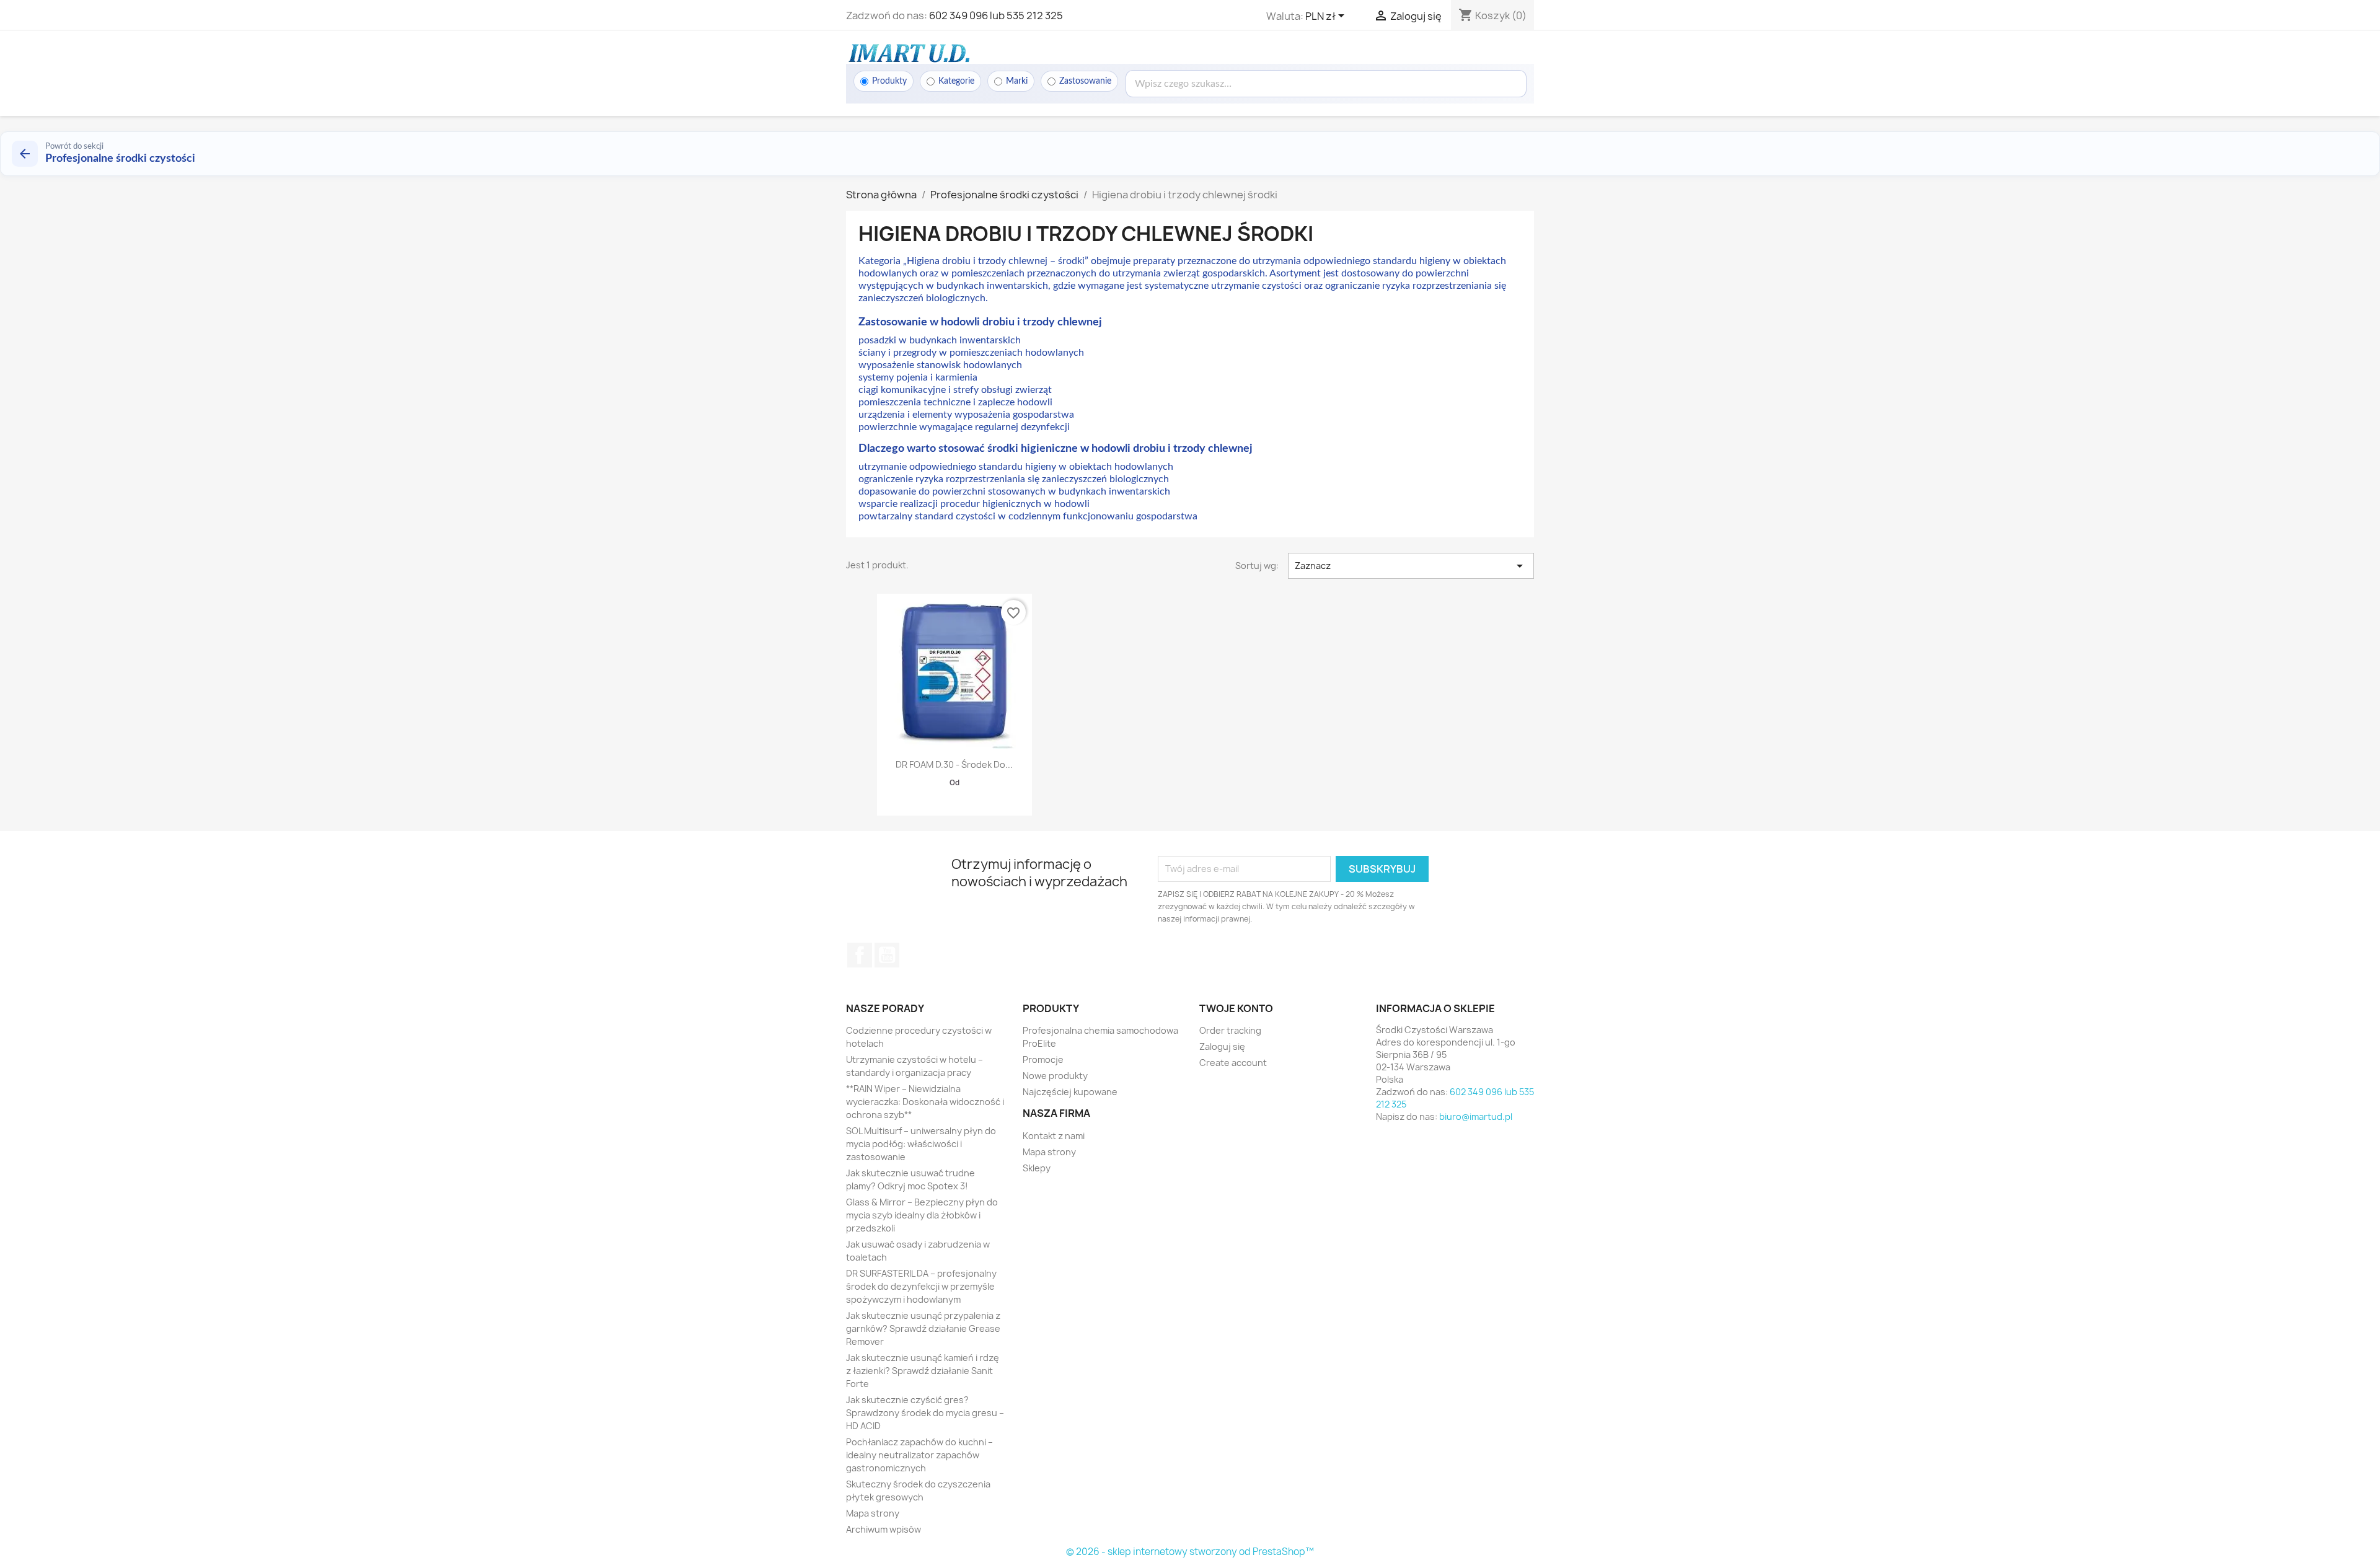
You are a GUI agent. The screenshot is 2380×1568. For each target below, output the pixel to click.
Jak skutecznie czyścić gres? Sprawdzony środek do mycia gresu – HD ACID (925, 1413)
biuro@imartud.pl (1476, 1117)
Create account (1233, 1063)
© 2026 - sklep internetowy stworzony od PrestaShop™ (1190, 1552)
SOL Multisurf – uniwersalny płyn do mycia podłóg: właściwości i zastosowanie (921, 1144)
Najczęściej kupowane (1070, 1092)
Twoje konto (1236, 1008)
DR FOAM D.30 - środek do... (954, 764)
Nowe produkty (1055, 1076)
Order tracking (1230, 1030)
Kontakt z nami (1054, 1136)
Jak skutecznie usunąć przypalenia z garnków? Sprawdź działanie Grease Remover (923, 1328)
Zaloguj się (1222, 1046)
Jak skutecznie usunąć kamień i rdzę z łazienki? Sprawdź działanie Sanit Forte (923, 1371)
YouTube (887, 955)
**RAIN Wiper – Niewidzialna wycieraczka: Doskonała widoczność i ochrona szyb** (925, 1102)
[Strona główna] (908, 53)
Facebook (860, 955)
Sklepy (1037, 1168)
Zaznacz (1411, 566)
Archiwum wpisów (884, 1529)
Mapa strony (873, 1513)
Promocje (1043, 1059)
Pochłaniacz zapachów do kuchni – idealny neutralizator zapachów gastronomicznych (919, 1455)
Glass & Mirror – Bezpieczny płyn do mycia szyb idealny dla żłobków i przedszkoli (922, 1215)
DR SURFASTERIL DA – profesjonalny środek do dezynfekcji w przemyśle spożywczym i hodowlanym (921, 1286)
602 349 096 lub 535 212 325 (996, 15)
